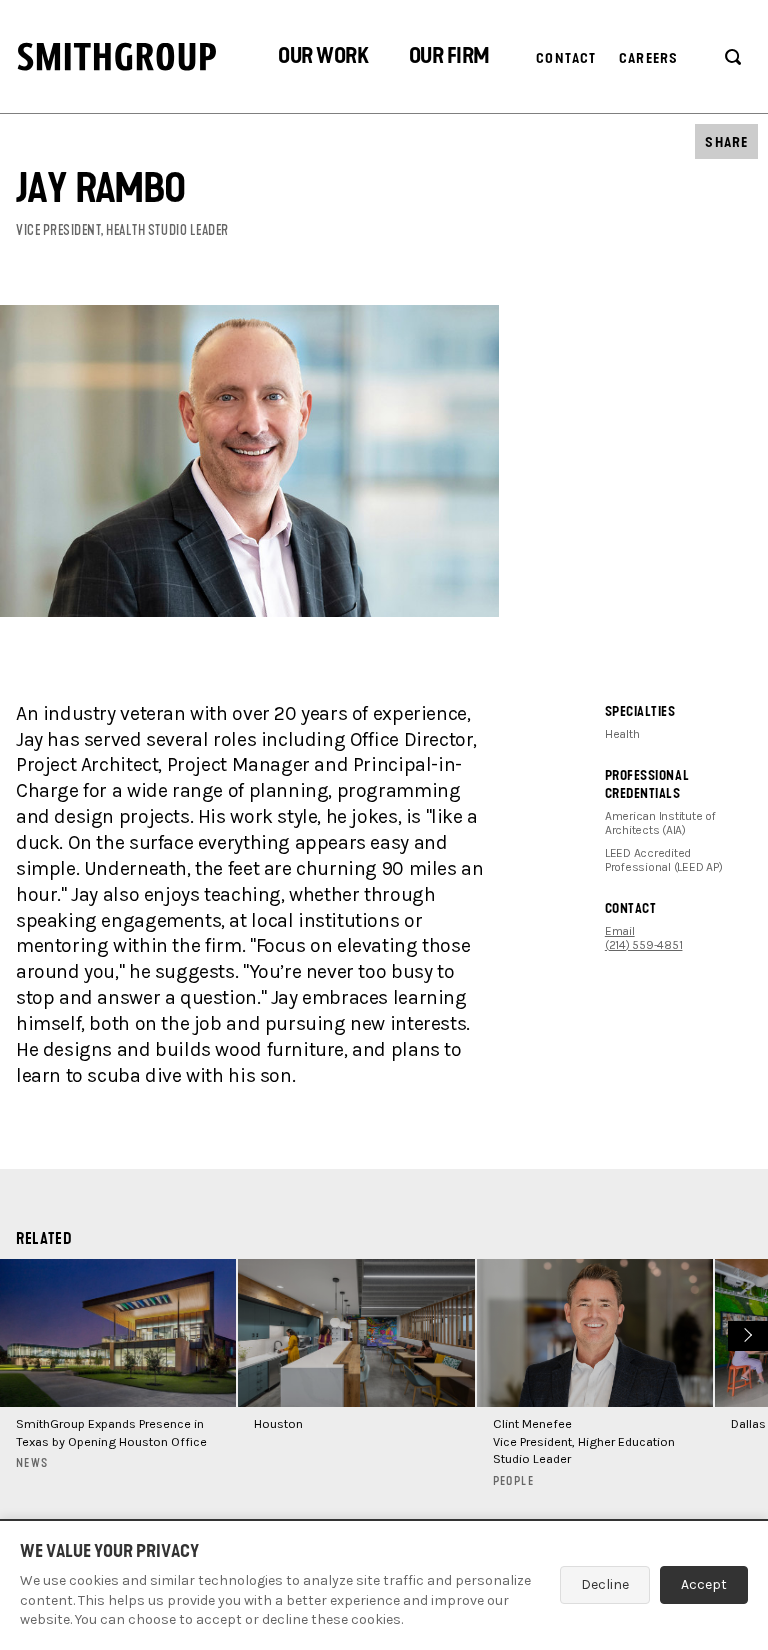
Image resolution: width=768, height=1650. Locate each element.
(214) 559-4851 (644, 945)
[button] (323, 58)
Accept (704, 1584)
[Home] (117, 56)
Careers (648, 58)
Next (745, 1333)
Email (620, 931)
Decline (605, 1584)
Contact (566, 58)
